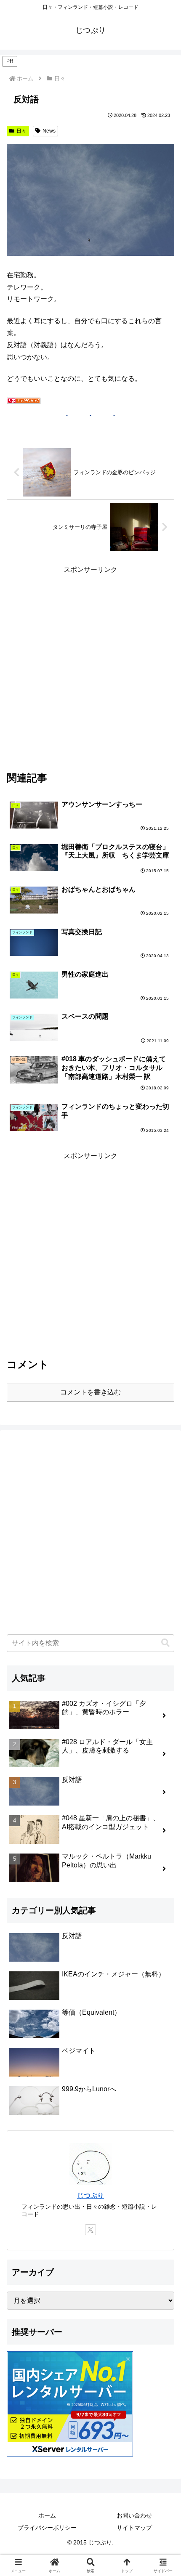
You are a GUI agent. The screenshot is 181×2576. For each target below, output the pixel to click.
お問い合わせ (134, 2515)
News (49, 131)
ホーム (47, 2515)
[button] (165, 1643)
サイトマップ (134, 2528)
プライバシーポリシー (47, 2528)
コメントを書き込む (90, 1392)
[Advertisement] (90, 667)
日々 (21, 131)
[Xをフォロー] (90, 2230)
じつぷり (90, 2195)
